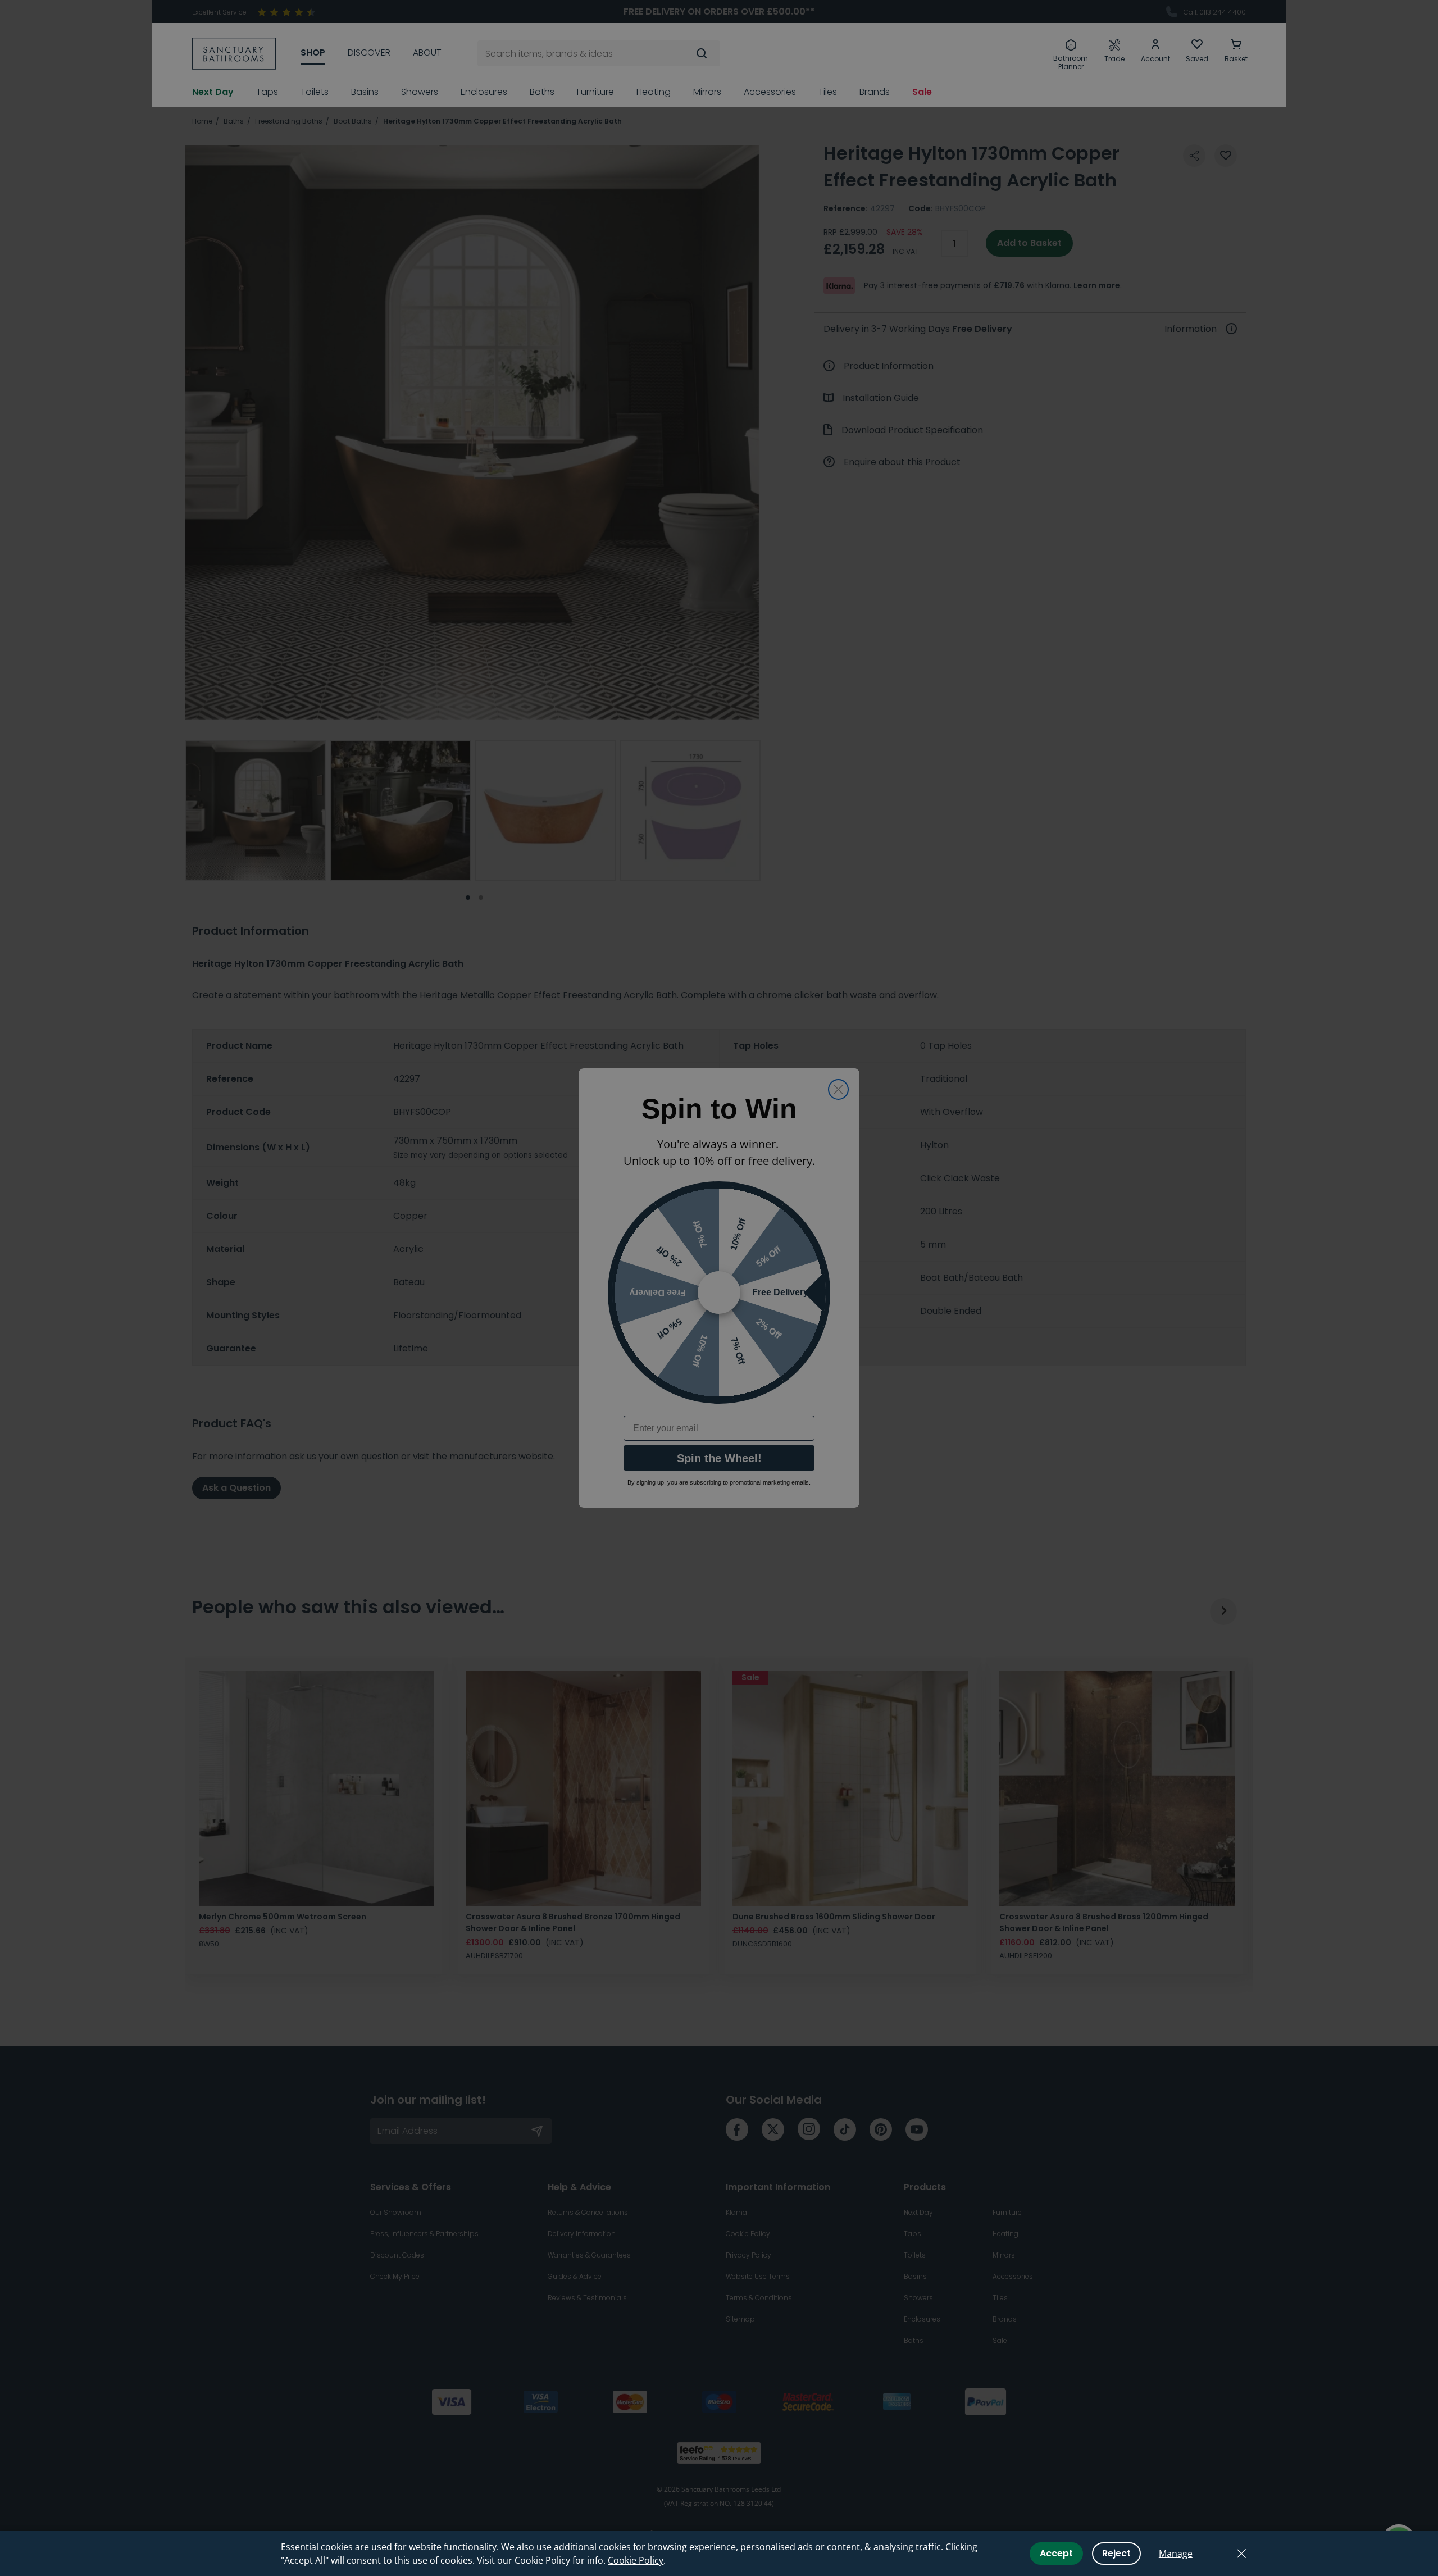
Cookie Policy (636, 2560)
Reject (1116, 2553)
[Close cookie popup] (1241, 2554)
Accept (1056, 2553)
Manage (1176, 2554)
